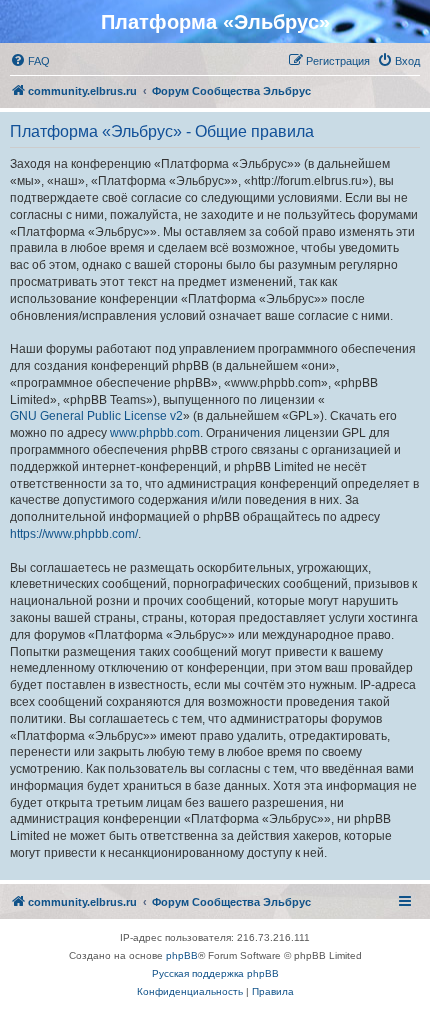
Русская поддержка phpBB (215, 973)
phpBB (182, 955)
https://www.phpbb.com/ (74, 534)
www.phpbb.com (155, 433)
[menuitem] (30, 61)
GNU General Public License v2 (96, 416)
